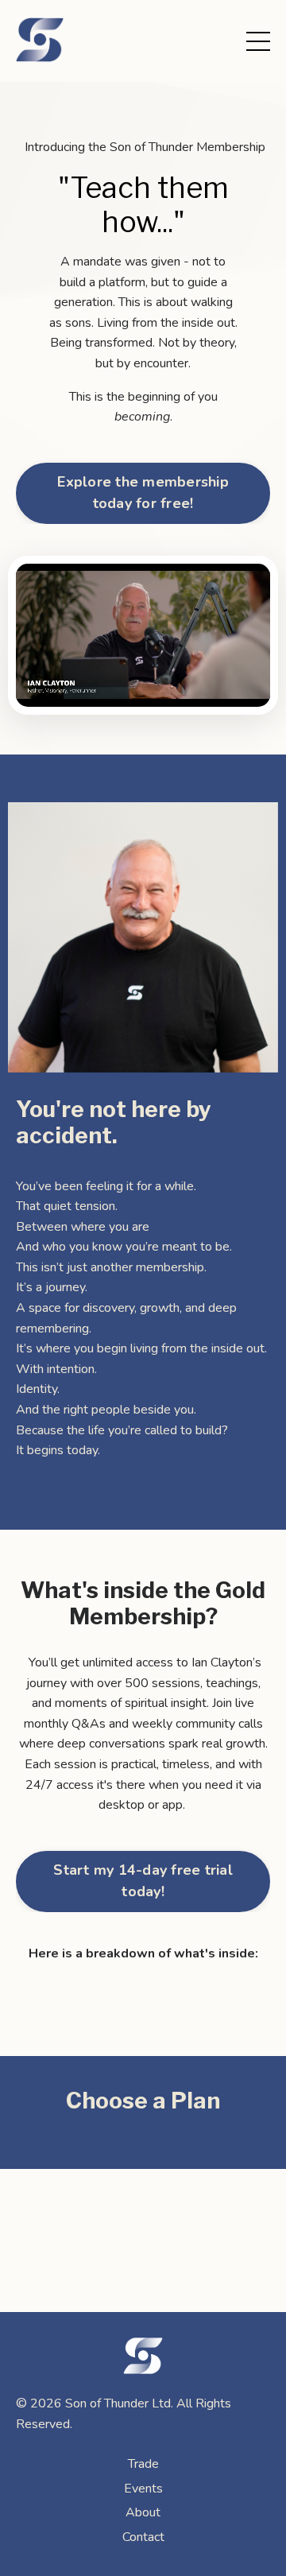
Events (143, 2489)
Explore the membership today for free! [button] (143, 493)
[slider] (158, 695)
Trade (143, 2464)
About (143, 2512)
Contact (143, 2537)
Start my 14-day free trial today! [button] (143, 1881)
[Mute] (256, 695)
